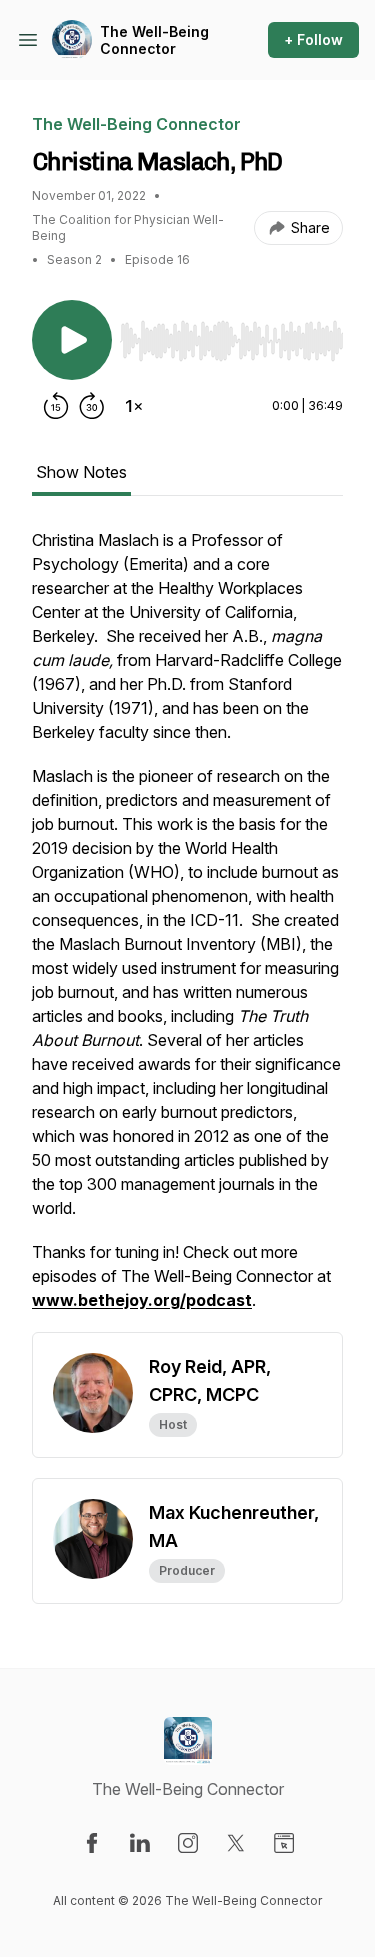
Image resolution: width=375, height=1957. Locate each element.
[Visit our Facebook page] (92, 1843)
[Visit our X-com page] (236, 1843)
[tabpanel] (187, 930)
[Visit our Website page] (284, 1843)
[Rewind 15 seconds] (56, 406)
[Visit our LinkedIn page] (140, 1843)
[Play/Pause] (72, 340)
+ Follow (313, 39)
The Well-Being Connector (154, 40)
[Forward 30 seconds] (92, 406)
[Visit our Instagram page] (188, 1843)
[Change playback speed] (134, 406)
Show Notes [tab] (81, 472)
